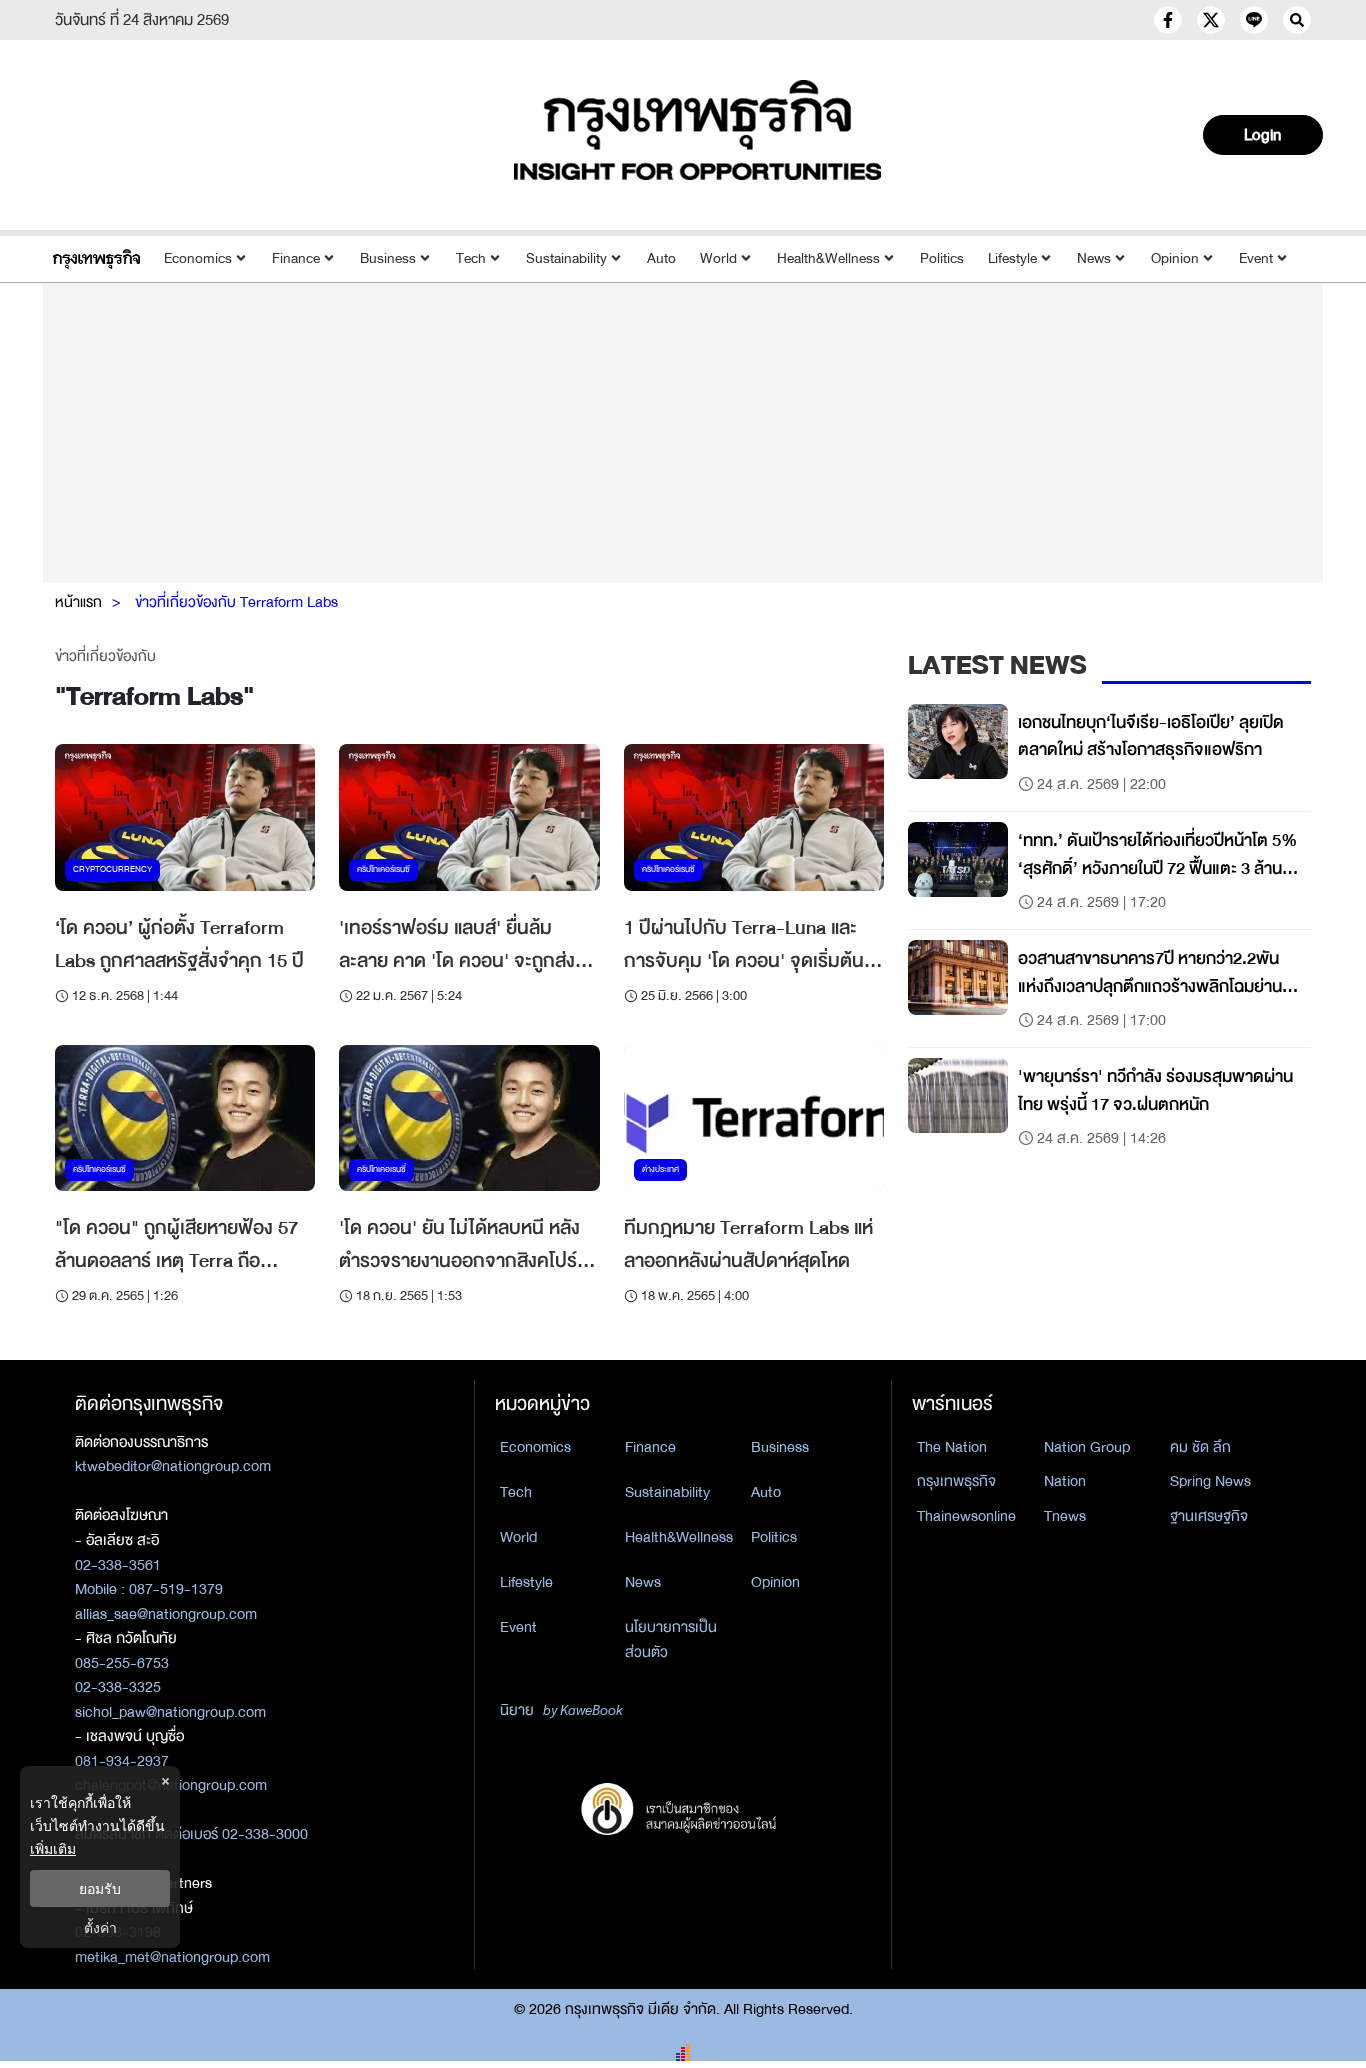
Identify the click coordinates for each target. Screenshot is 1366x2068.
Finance (296, 258)
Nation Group (1087, 1447)
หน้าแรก (78, 602)
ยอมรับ (100, 1888)
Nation (1065, 1481)
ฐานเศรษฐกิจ (1209, 1516)
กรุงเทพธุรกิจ (956, 1481)
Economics (198, 258)
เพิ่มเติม (53, 1848)
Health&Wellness (828, 258)
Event (1256, 258)
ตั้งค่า (100, 1927)
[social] (1168, 20)
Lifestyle (1012, 258)
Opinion (1175, 258)
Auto (661, 258)
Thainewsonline (966, 1516)
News (1094, 258)
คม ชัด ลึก (1200, 1447)
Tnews (1065, 1516)
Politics (942, 258)
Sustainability (566, 258)
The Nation (952, 1447)
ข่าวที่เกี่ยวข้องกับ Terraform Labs (236, 602)
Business (388, 258)
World (718, 258)
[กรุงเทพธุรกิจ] (96, 258)
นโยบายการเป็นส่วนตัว (671, 1639)
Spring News (1210, 1481)
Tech (471, 258)
